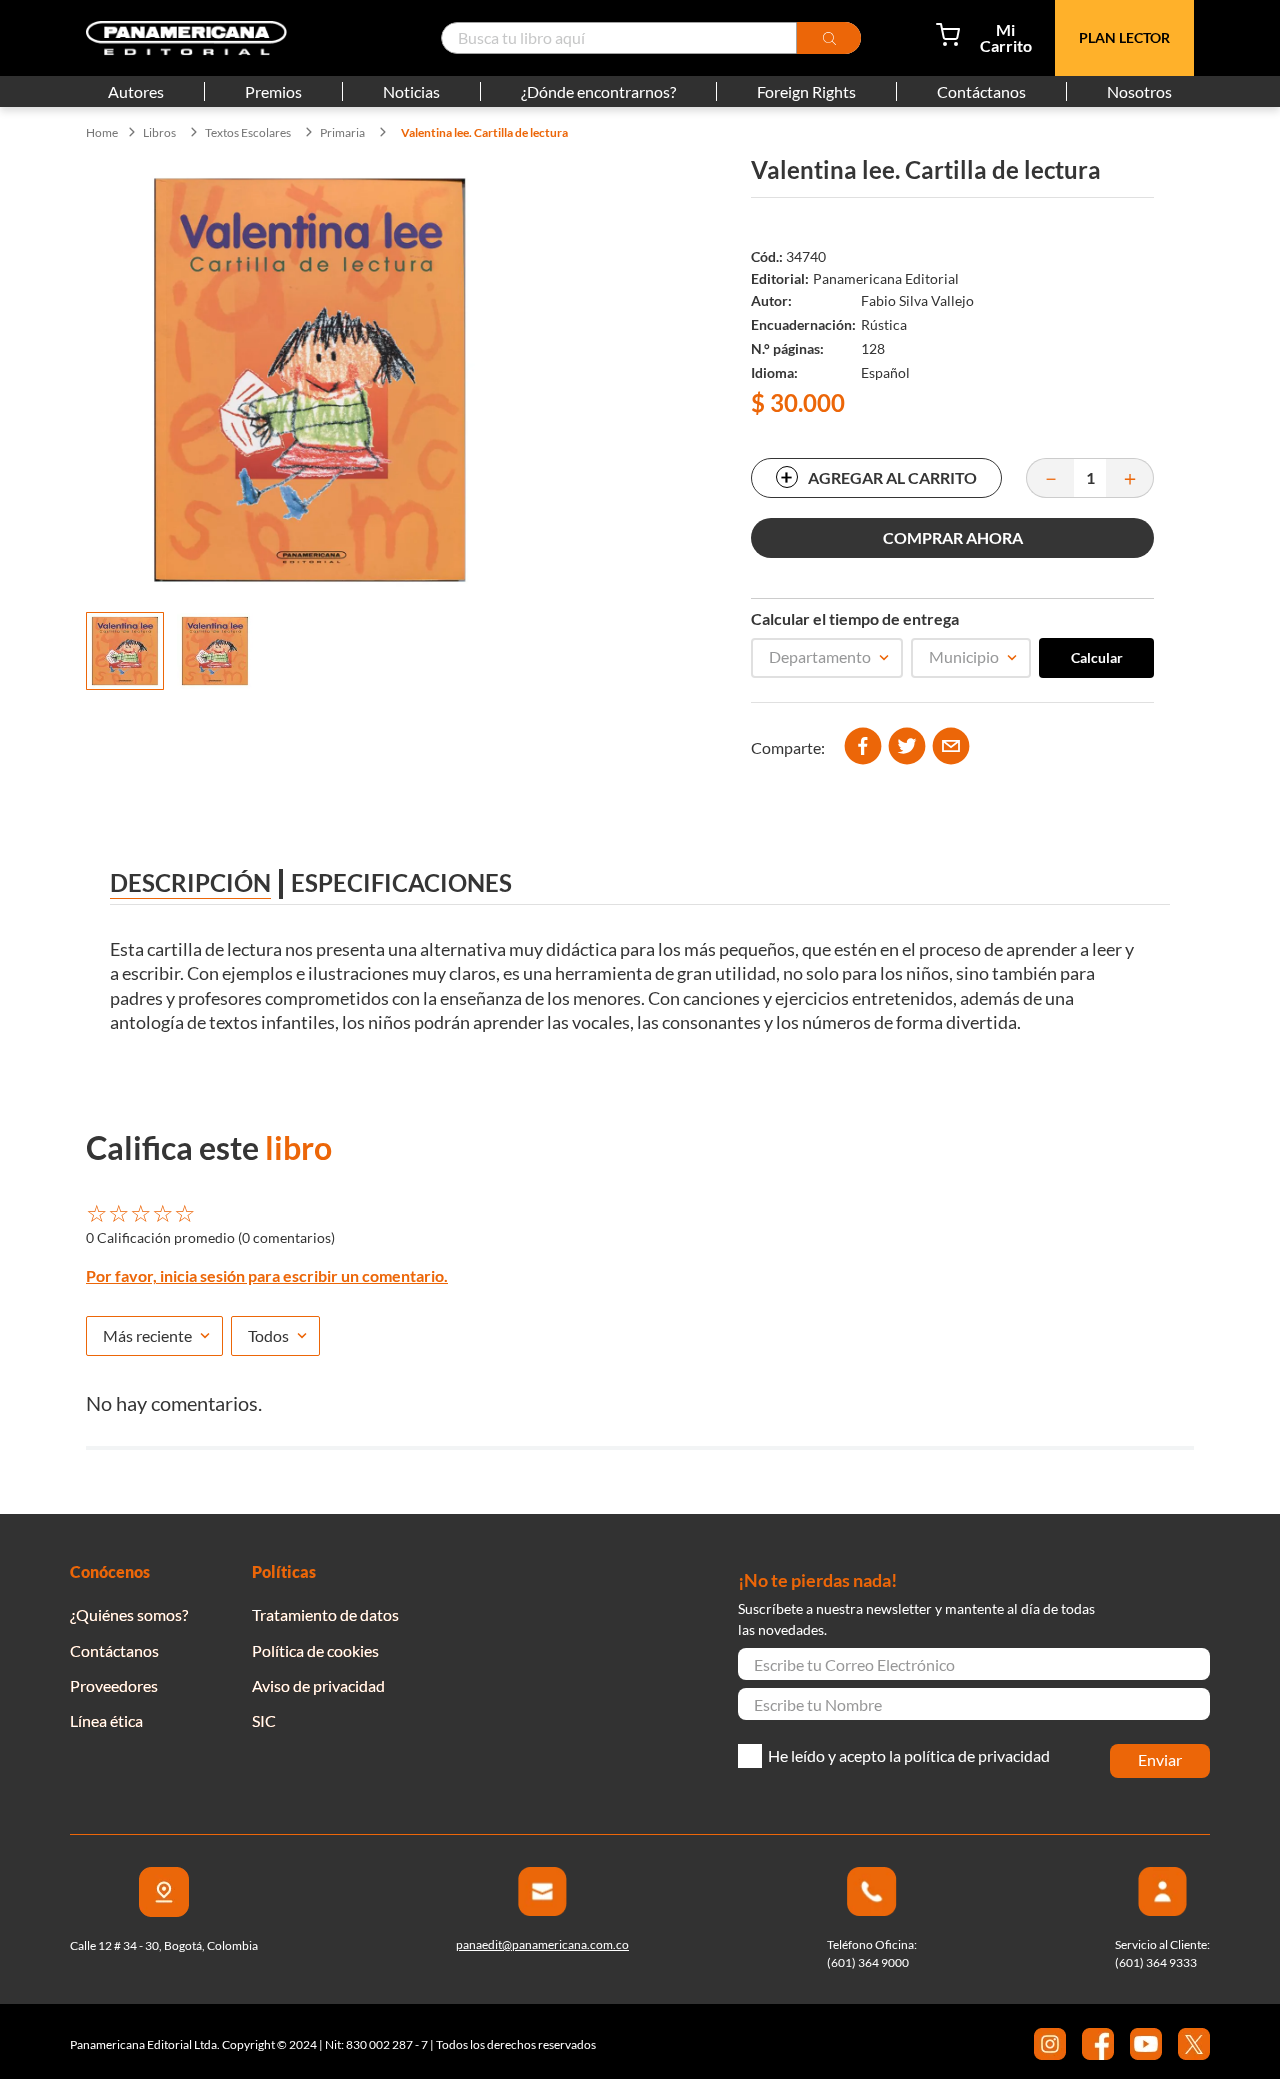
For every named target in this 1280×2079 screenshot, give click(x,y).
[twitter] (907, 747)
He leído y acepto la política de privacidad (909, 1756)
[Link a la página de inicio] (102, 133)
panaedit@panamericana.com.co (542, 1944)
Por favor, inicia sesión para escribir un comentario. (267, 1275)
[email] (951, 747)
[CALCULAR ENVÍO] (1096, 658)
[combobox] (651, 38)
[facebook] (863, 747)
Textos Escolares (248, 133)
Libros (159, 133)
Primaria (342, 133)
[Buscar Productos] (829, 38)
